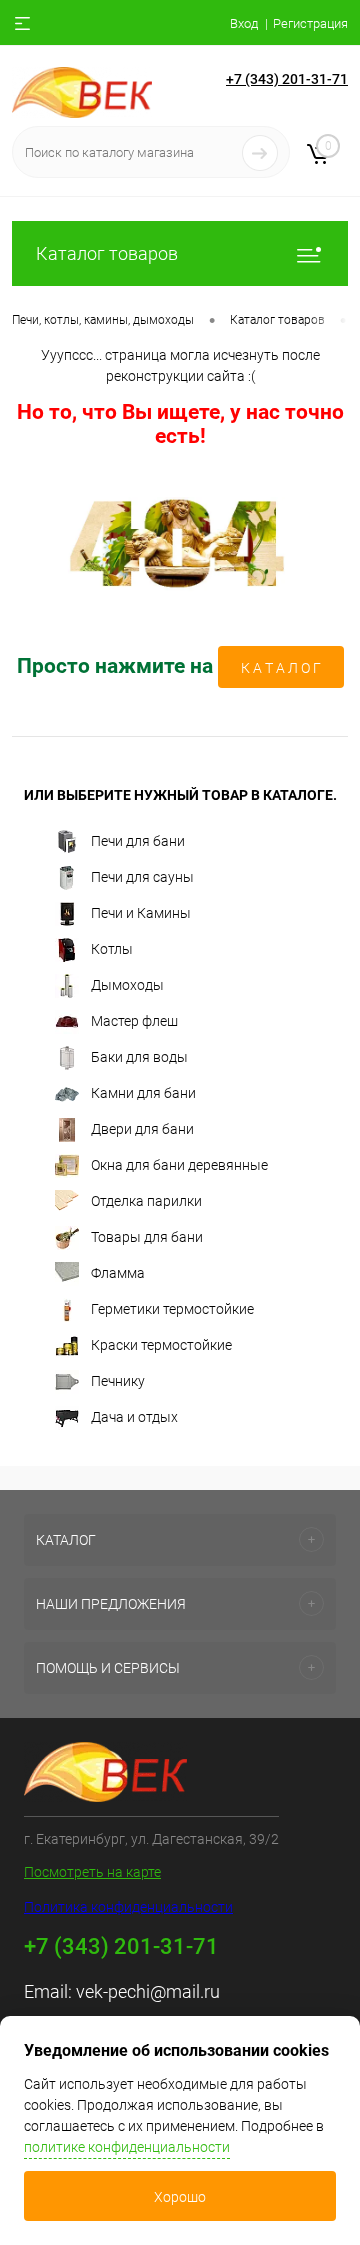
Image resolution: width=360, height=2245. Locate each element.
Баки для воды (139, 1056)
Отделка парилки (146, 1200)
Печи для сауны (142, 876)
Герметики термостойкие (172, 1308)
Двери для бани (142, 1128)
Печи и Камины (141, 912)
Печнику (118, 1380)
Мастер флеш (134, 1020)
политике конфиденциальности (127, 2147)
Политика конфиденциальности (128, 1907)
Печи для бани (138, 840)
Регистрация (310, 23)
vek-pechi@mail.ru (148, 1991)
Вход (244, 23)
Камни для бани (143, 1092)
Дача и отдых (134, 1416)
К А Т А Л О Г (281, 668)
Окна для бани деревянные (179, 1164)
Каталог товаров (107, 253)
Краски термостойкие (161, 1344)
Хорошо (180, 2197)
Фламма (118, 1272)
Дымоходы (127, 984)
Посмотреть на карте (92, 1872)
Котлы (112, 948)
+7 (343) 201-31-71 (287, 79)
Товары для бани (147, 1236)
